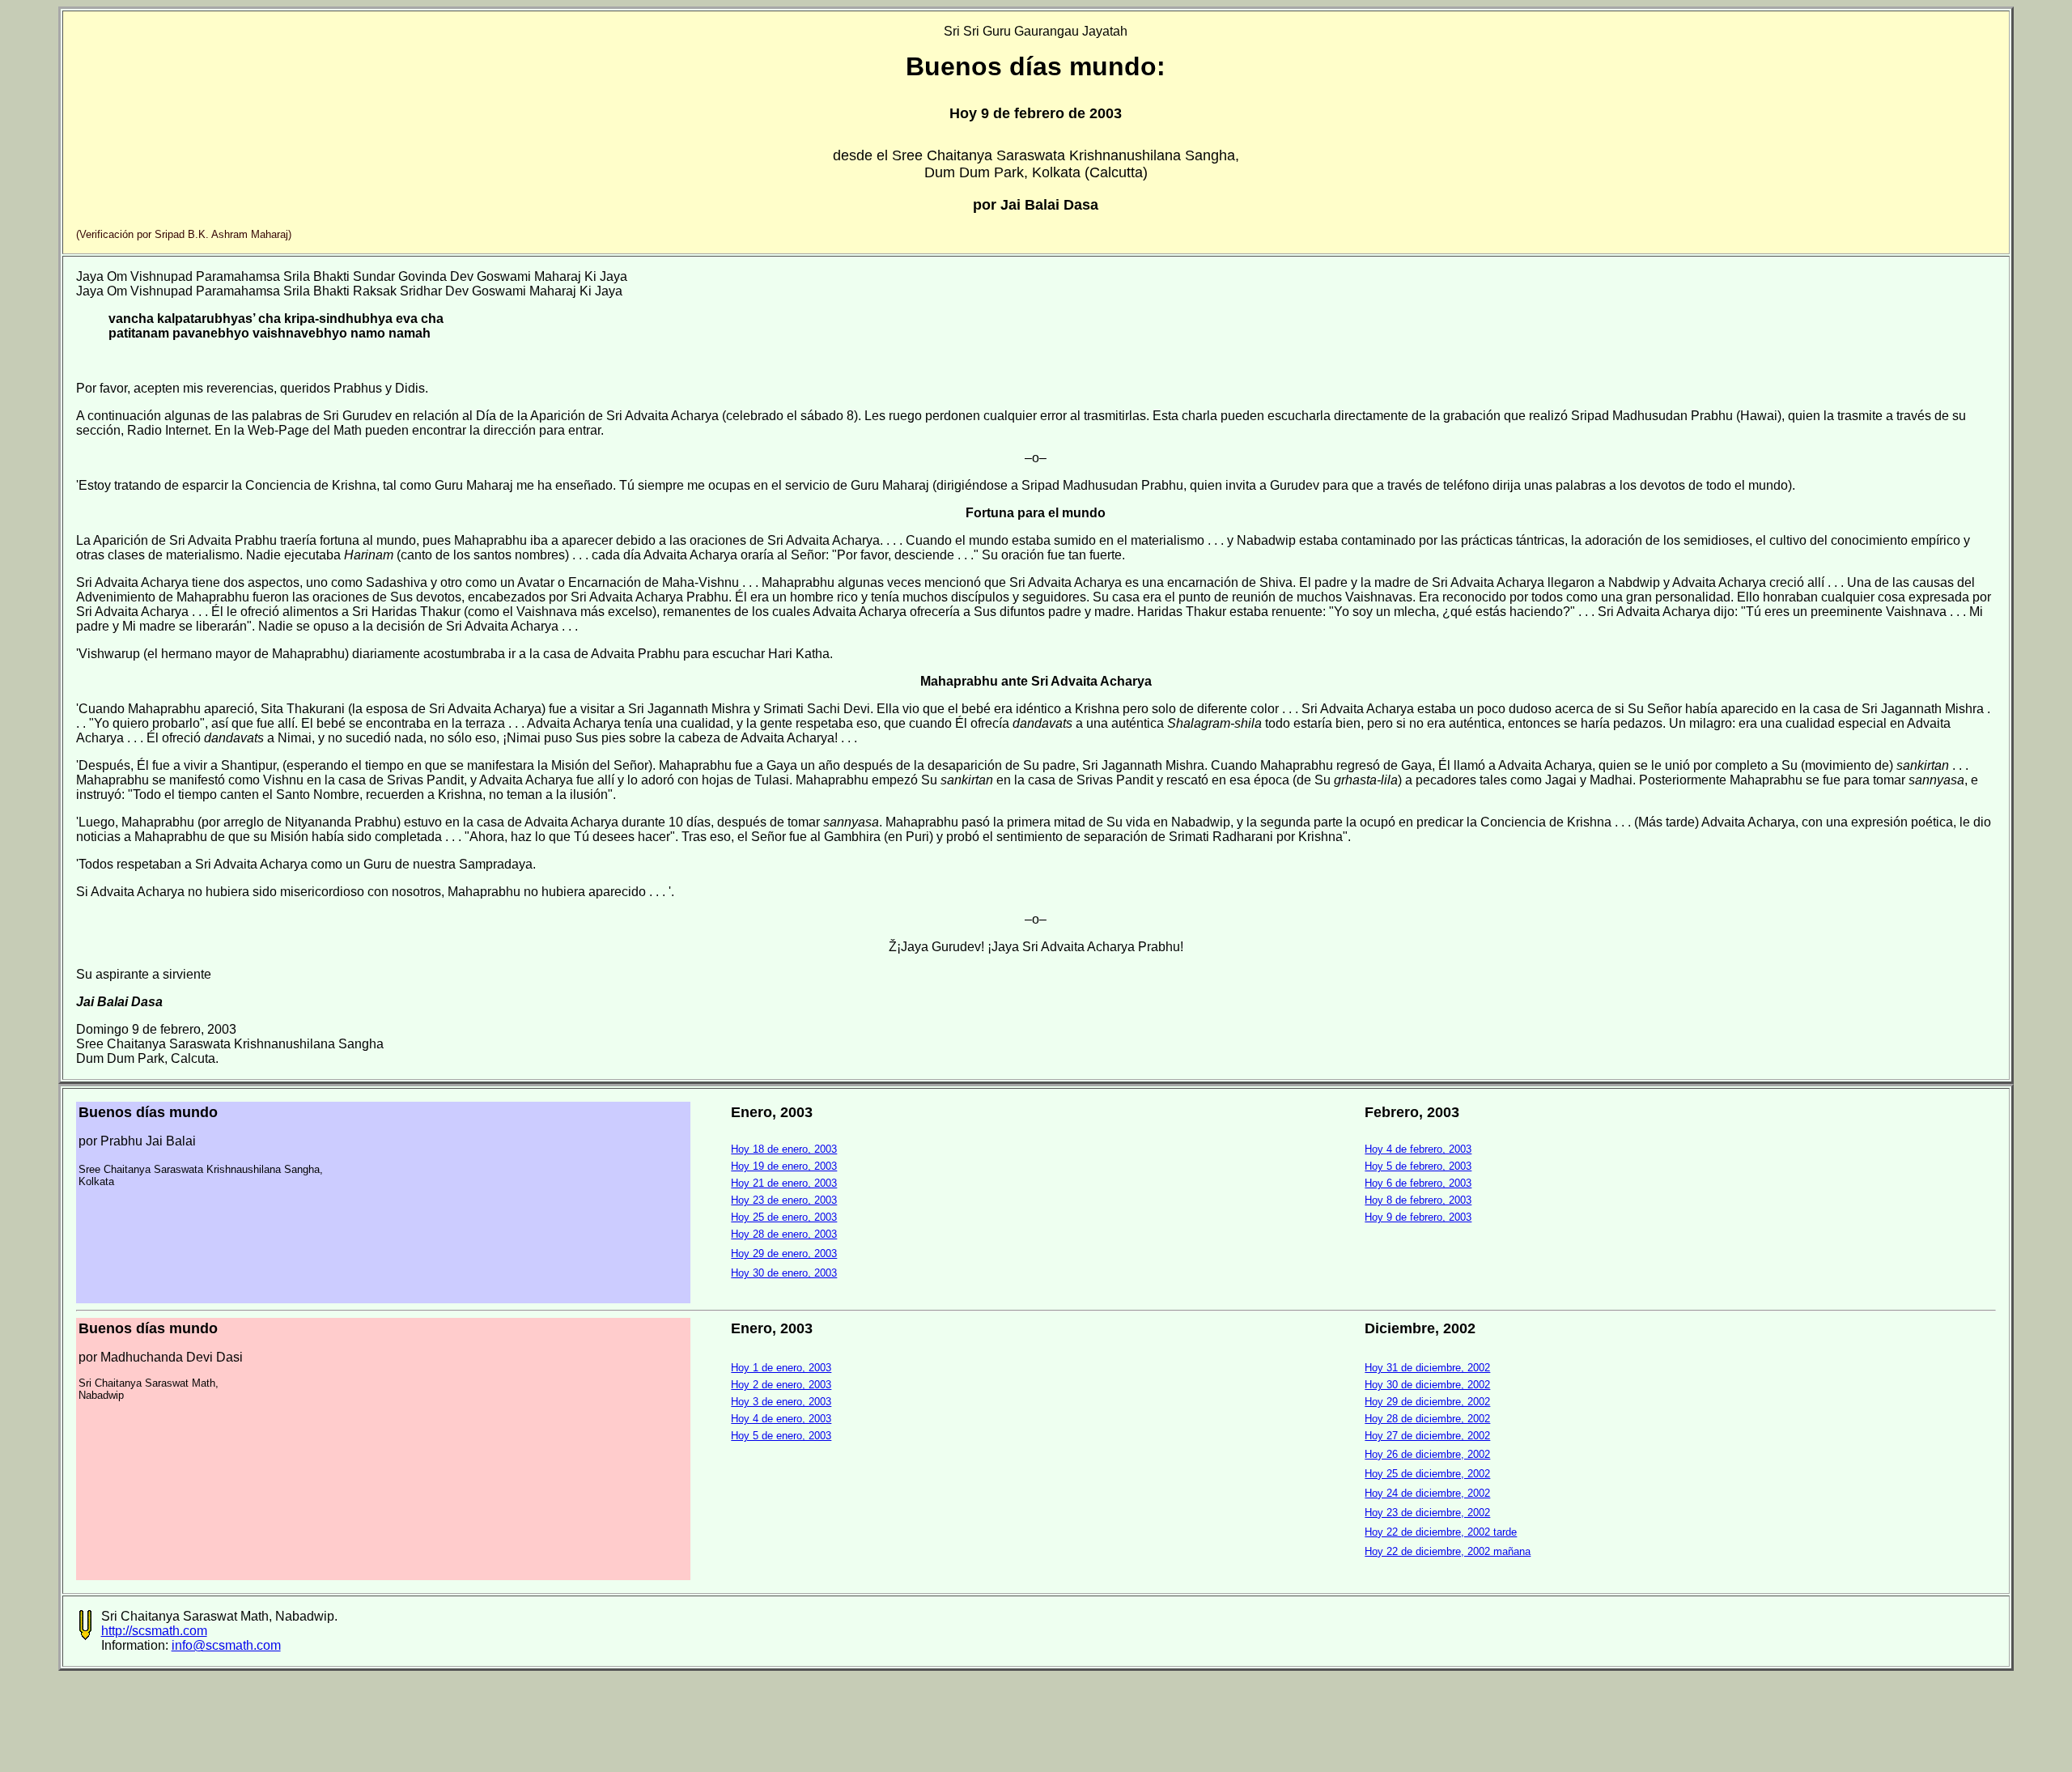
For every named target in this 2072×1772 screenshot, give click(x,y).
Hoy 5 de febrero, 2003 (1418, 1166)
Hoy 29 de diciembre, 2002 (1427, 1402)
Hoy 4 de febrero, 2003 (1418, 1149)
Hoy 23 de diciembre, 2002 (1427, 1513)
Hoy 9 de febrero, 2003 (1418, 1217)
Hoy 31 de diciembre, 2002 (1427, 1368)
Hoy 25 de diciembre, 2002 (1427, 1474)
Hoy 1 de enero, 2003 (781, 1368)
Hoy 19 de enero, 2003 (784, 1166)
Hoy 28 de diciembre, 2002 (1427, 1419)
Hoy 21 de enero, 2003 (784, 1183)
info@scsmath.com (226, 1645)
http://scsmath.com (154, 1631)
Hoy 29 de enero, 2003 (784, 1254)
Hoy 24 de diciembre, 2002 (1427, 1493)
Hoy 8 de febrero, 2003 (1418, 1200)
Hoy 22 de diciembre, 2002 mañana (1448, 1551)
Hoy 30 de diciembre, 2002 (1427, 1385)
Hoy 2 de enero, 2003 (781, 1385)
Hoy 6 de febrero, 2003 (1418, 1183)
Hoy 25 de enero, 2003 (784, 1217)
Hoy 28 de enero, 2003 (784, 1234)
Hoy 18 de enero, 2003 (784, 1149)
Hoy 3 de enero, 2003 (781, 1402)
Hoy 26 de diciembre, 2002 (1427, 1454)
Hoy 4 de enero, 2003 (781, 1419)
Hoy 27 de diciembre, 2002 (1427, 1436)
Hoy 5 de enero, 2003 (781, 1436)
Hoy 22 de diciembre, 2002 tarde (1441, 1532)
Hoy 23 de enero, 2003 (784, 1200)
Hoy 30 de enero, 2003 (784, 1273)
